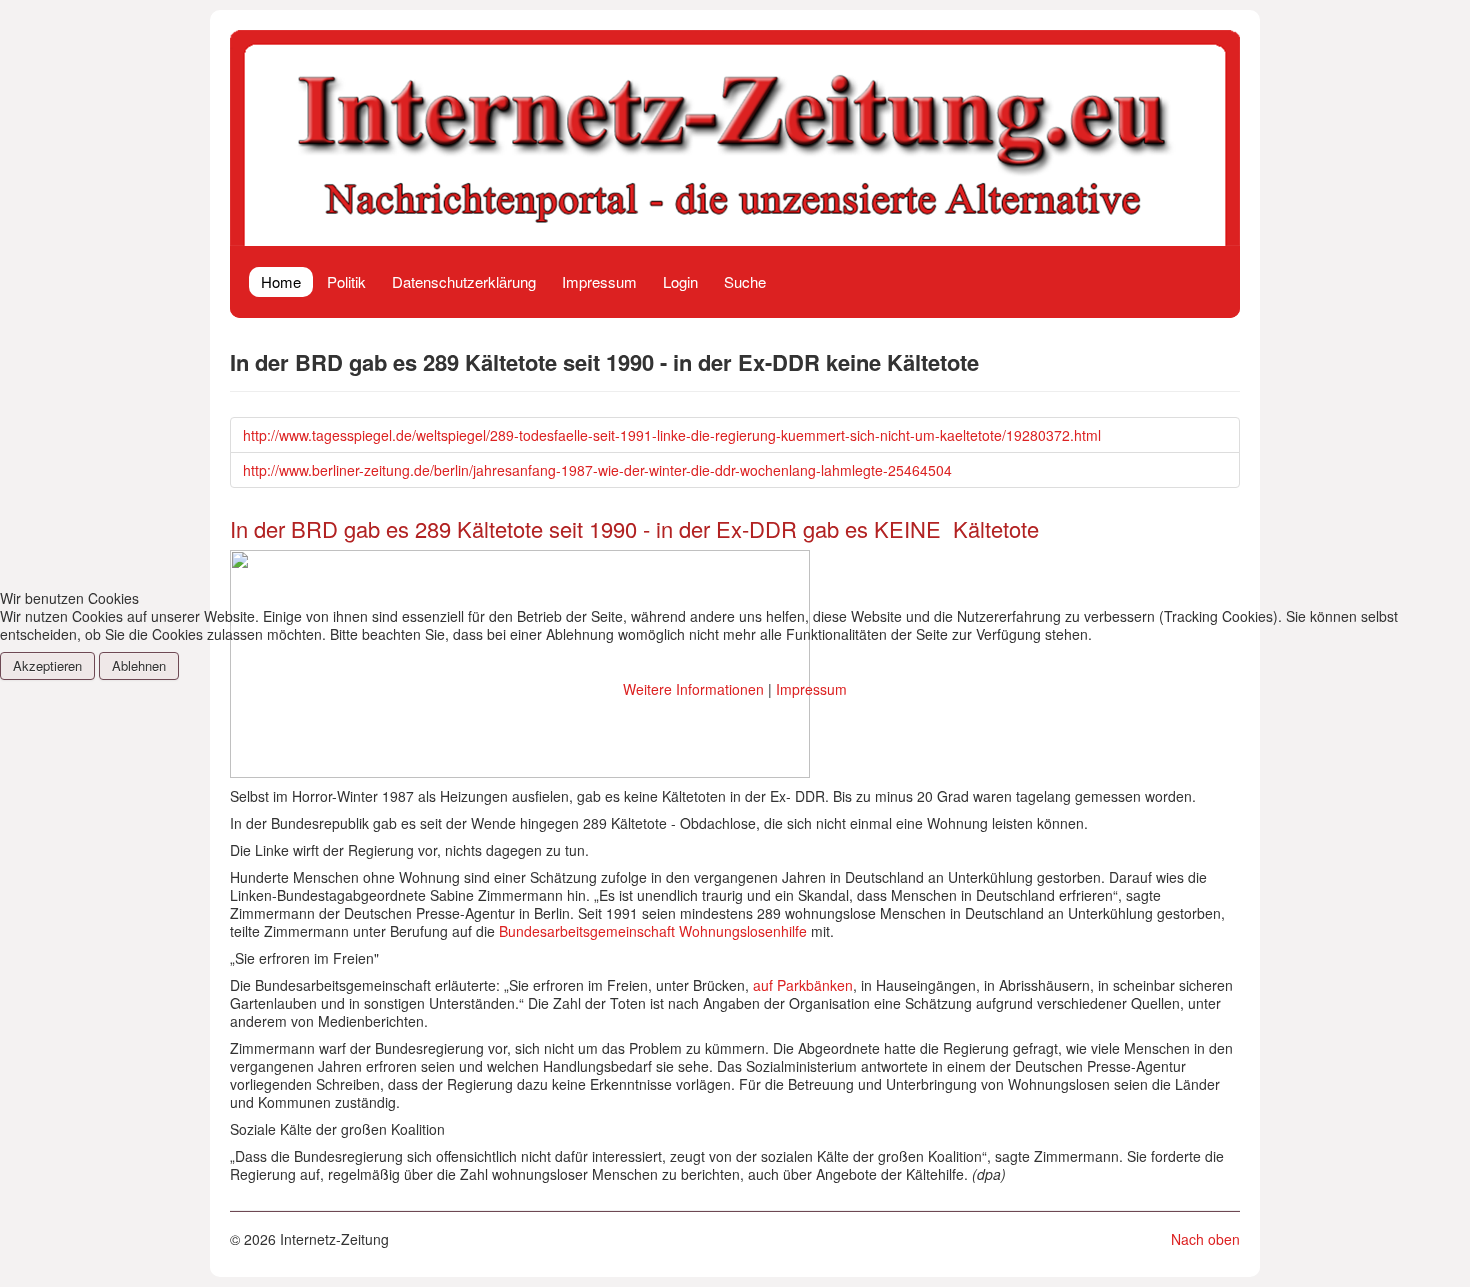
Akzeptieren (47, 665)
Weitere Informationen (693, 689)
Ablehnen (139, 665)
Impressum (811, 689)
